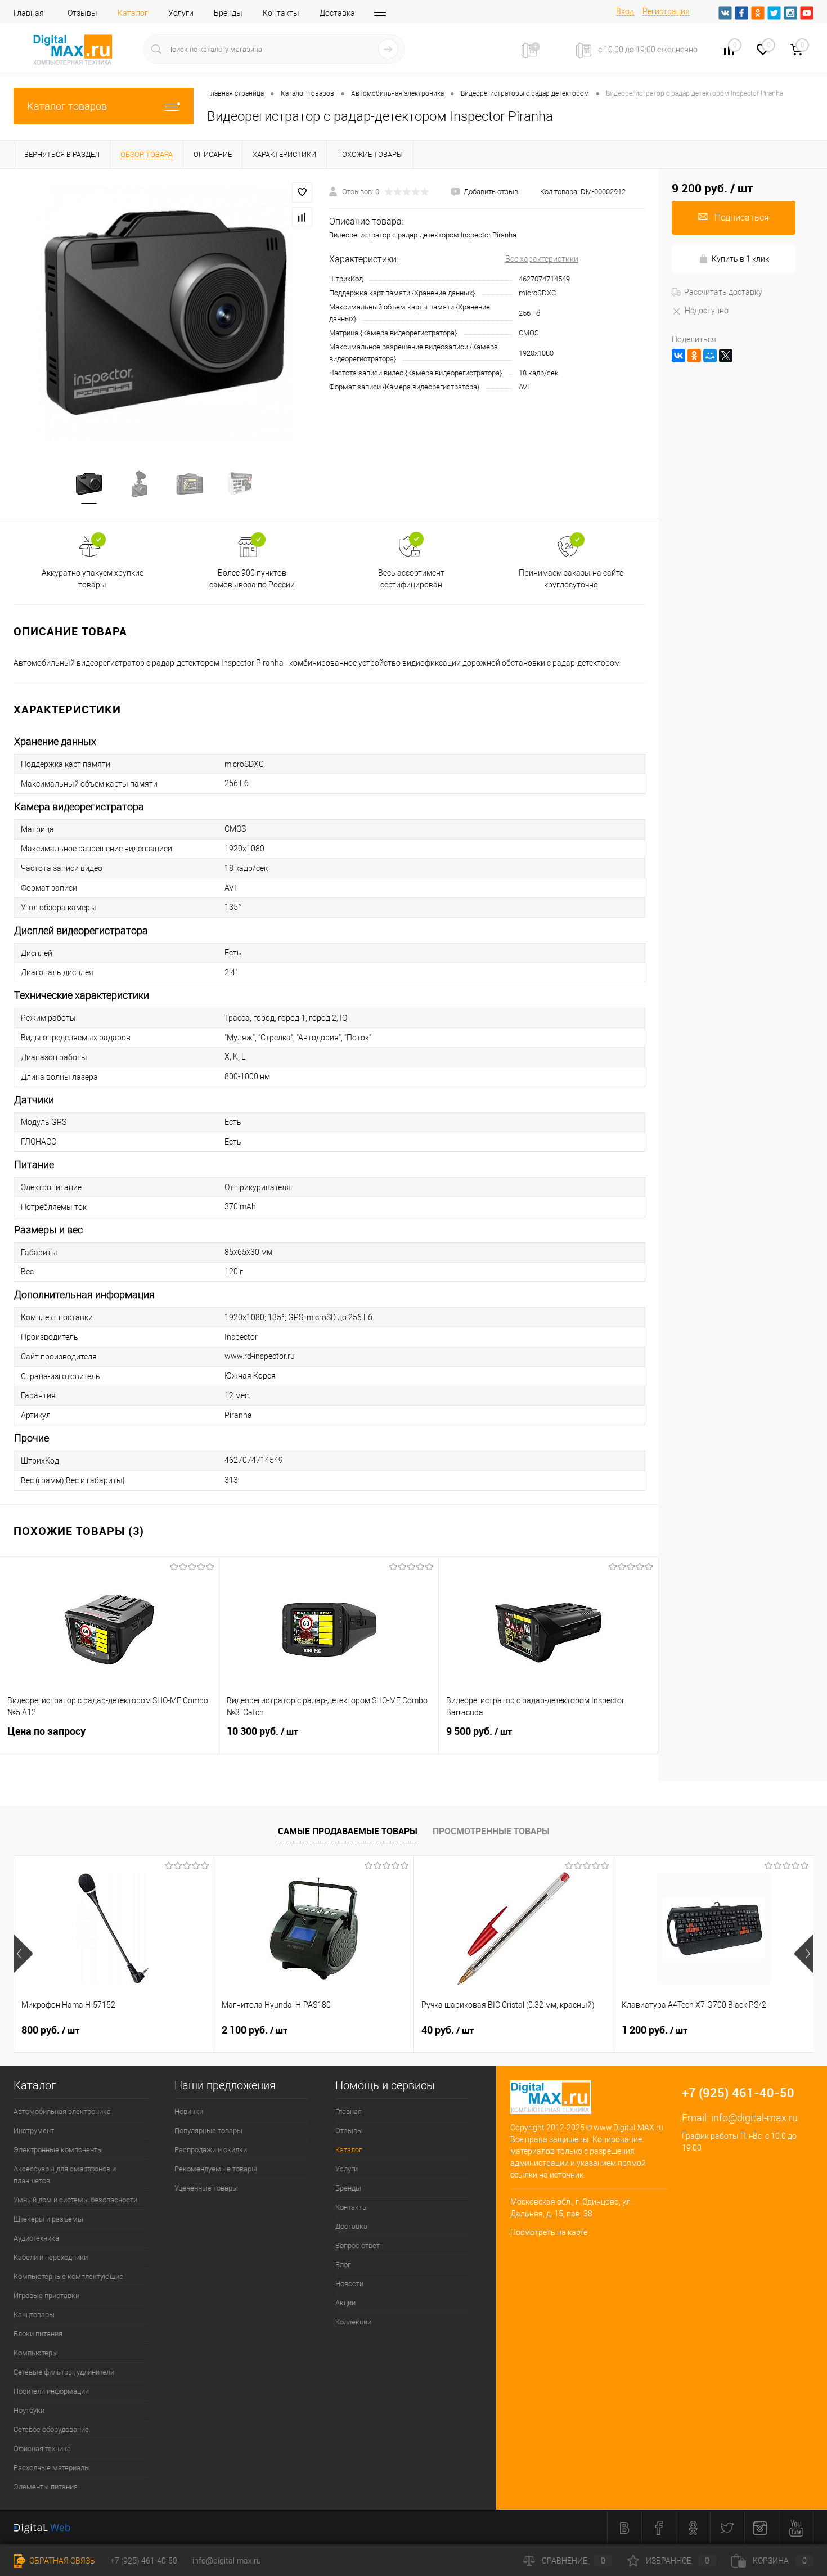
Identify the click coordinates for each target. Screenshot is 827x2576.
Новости (349, 2284)
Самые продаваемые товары (348, 1831)
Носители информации (51, 2391)
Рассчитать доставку (723, 292)
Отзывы (82, 13)
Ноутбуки (29, 2410)
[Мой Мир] (710, 356)
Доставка (337, 13)
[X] (726, 356)
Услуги (181, 13)
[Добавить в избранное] (302, 192)
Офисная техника (42, 2449)
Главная (29, 13)
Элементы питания (46, 2487)
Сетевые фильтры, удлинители (64, 2372)
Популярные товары (208, 2131)
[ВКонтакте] (678, 356)
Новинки (189, 2111)
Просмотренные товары (491, 1831)
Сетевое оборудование (51, 2429)
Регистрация (666, 11)
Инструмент (34, 2131)
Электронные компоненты (58, 2150)
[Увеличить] (165, 312)
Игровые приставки (46, 2295)
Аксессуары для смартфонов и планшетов (65, 2175)
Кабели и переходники (51, 2257)
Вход (625, 11)
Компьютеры (36, 2353)
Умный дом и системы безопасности (75, 2200)
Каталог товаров (67, 106)
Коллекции (353, 2322)
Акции (345, 2303)
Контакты (281, 13)
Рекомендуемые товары (216, 2169)
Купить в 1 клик (740, 259)
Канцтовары (34, 2315)
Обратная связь (61, 2561)
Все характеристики (542, 259)
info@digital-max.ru (754, 2118)
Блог (343, 2265)
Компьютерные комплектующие (68, 2276)
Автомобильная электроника (62, 2111)
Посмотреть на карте (549, 2232)
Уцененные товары (206, 2188)
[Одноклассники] (694, 356)
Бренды (228, 13)
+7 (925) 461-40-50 (144, 2561)
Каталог (133, 13)
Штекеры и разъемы (48, 2219)
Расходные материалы (52, 2468)
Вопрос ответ (358, 2245)
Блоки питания (38, 2334)
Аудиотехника (36, 2238)
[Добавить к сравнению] (302, 217)
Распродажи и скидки (211, 2150)
